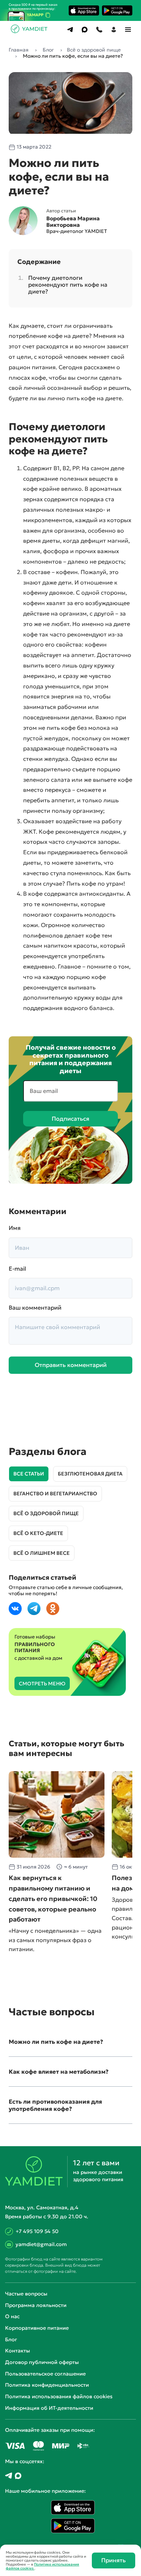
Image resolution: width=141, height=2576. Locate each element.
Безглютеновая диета (90, 1474)
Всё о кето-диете (38, 1533)
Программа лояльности (36, 2305)
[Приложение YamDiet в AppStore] (84, 10)
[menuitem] (70, 30)
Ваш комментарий (35, 1308)
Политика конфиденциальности (47, 2385)
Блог (11, 2339)
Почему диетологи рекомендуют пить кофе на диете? (68, 284)
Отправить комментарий (71, 1365)
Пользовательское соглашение (45, 2374)
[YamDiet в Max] (18, 2476)
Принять (114, 2560)
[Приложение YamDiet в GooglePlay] (117, 10)
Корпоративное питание (37, 2328)
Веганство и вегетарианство (55, 1494)
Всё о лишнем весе (42, 1553)
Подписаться (70, 1119)
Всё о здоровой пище (46, 1513)
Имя (15, 1228)
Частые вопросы (26, 2294)
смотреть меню (42, 1684)
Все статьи (29, 1474)
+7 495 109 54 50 (37, 2231)
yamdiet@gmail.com (41, 2244)
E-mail (17, 1269)
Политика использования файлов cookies (59, 2396)
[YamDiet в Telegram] (9, 2476)
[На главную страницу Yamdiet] (30, 31)
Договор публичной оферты (42, 2362)
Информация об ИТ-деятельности (49, 2408)
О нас (12, 2316)
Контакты (18, 2351)
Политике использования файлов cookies (42, 2566)
